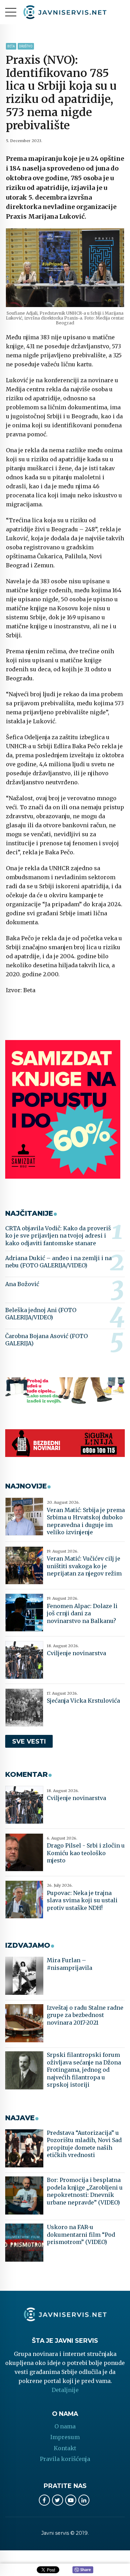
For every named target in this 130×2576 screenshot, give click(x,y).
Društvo (26, 46)
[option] (65, 268)
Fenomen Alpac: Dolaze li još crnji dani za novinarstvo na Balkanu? (82, 1613)
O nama (65, 2426)
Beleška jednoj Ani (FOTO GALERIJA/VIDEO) (41, 1314)
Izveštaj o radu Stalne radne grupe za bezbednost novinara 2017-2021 (85, 2015)
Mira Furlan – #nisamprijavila (70, 1964)
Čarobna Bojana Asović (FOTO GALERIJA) (46, 1340)
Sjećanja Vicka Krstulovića (83, 1701)
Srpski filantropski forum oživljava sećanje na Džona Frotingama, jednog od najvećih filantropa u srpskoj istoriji (84, 2070)
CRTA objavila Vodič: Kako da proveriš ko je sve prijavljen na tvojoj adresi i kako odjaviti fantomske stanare (58, 1236)
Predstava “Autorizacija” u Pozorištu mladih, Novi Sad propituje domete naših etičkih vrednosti (84, 2144)
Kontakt (65, 2448)
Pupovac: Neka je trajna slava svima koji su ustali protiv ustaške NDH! (82, 1900)
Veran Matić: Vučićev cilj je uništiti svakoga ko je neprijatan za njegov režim (84, 1566)
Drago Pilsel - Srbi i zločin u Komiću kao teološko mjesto (86, 1853)
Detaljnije (65, 2390)
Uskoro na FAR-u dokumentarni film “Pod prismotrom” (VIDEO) (81, 2234)
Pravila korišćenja (65, 2459)
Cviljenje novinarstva (76, 1653)
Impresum (65, 2437)
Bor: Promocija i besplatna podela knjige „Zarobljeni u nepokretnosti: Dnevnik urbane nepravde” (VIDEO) (85, 2191)
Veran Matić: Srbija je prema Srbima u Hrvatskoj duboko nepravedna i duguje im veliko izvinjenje (86, 1521)
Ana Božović (22, 1284)
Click (83, 2570)
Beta (11, 46)
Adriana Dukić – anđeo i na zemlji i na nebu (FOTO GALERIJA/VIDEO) (58, 1262)
